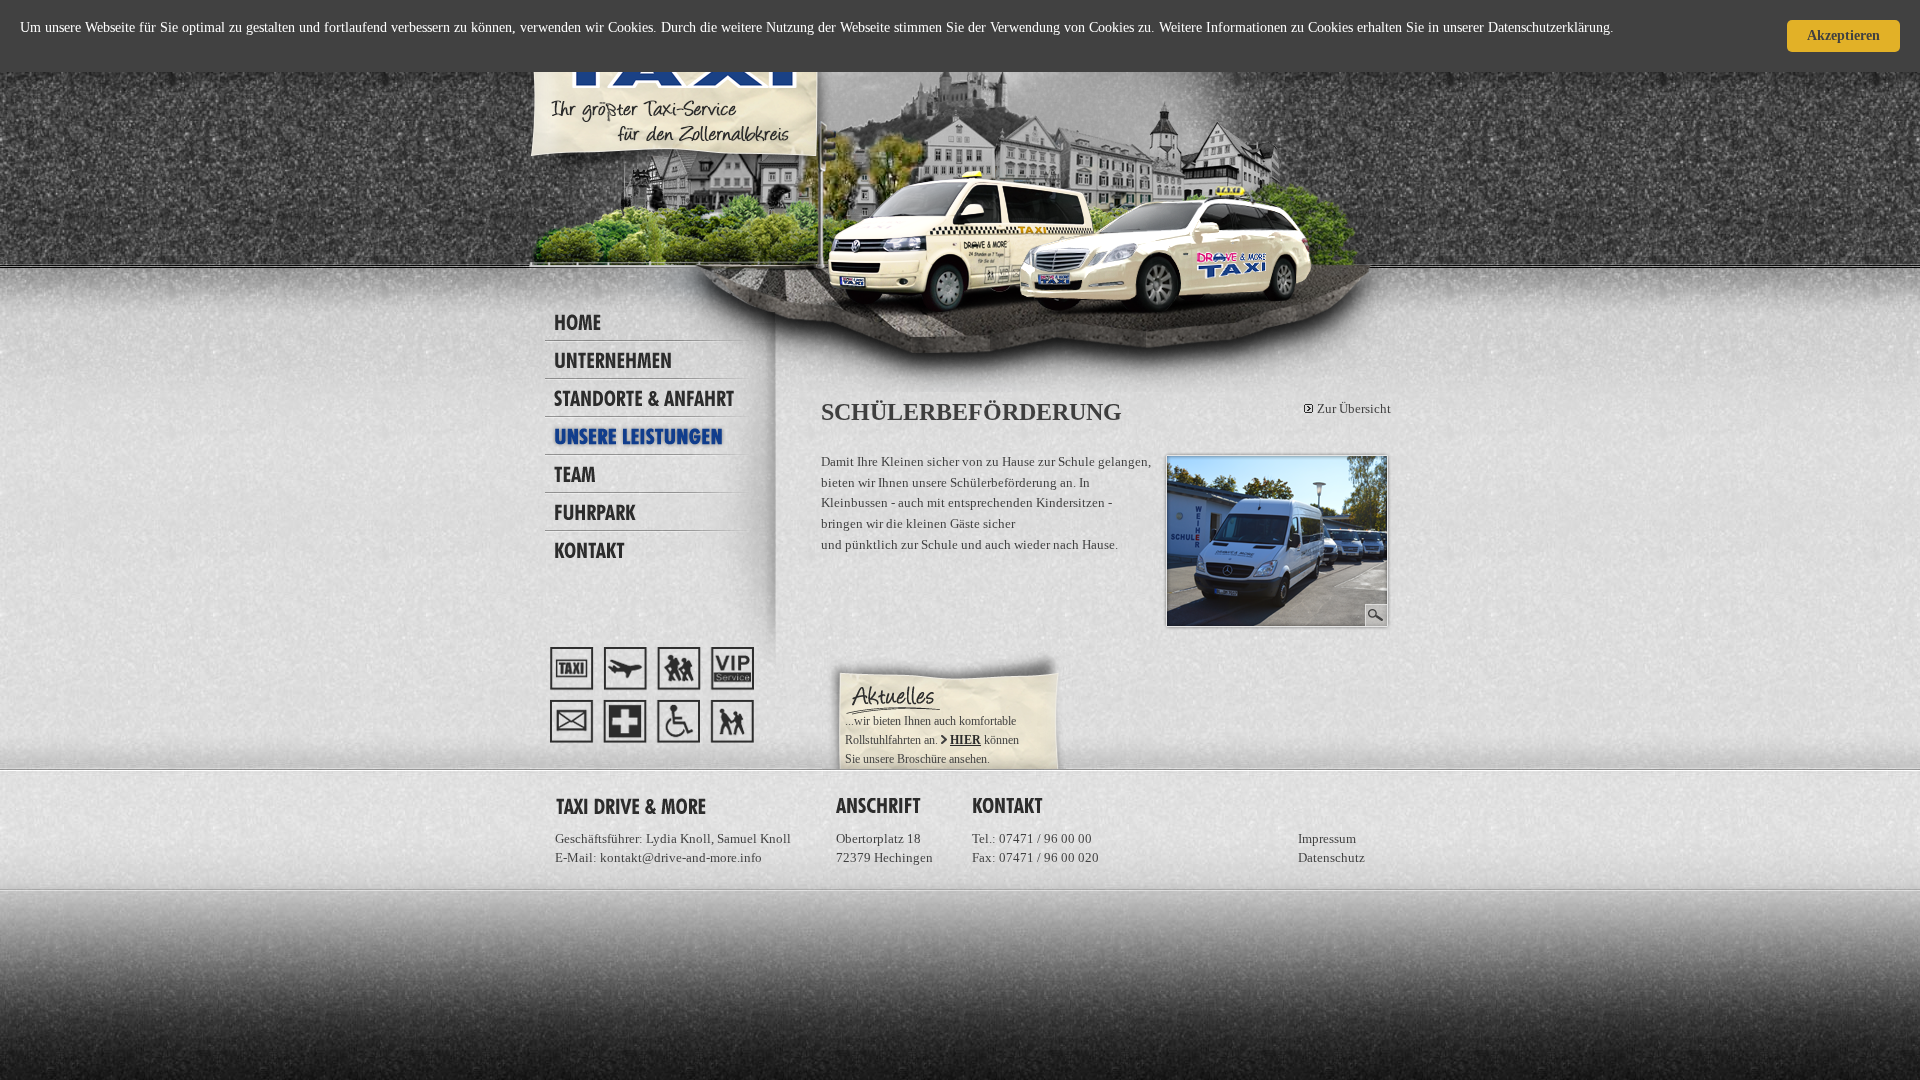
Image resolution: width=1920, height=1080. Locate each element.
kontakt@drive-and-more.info (681, 857)
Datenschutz (1331, 857)
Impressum (1327, 838)
